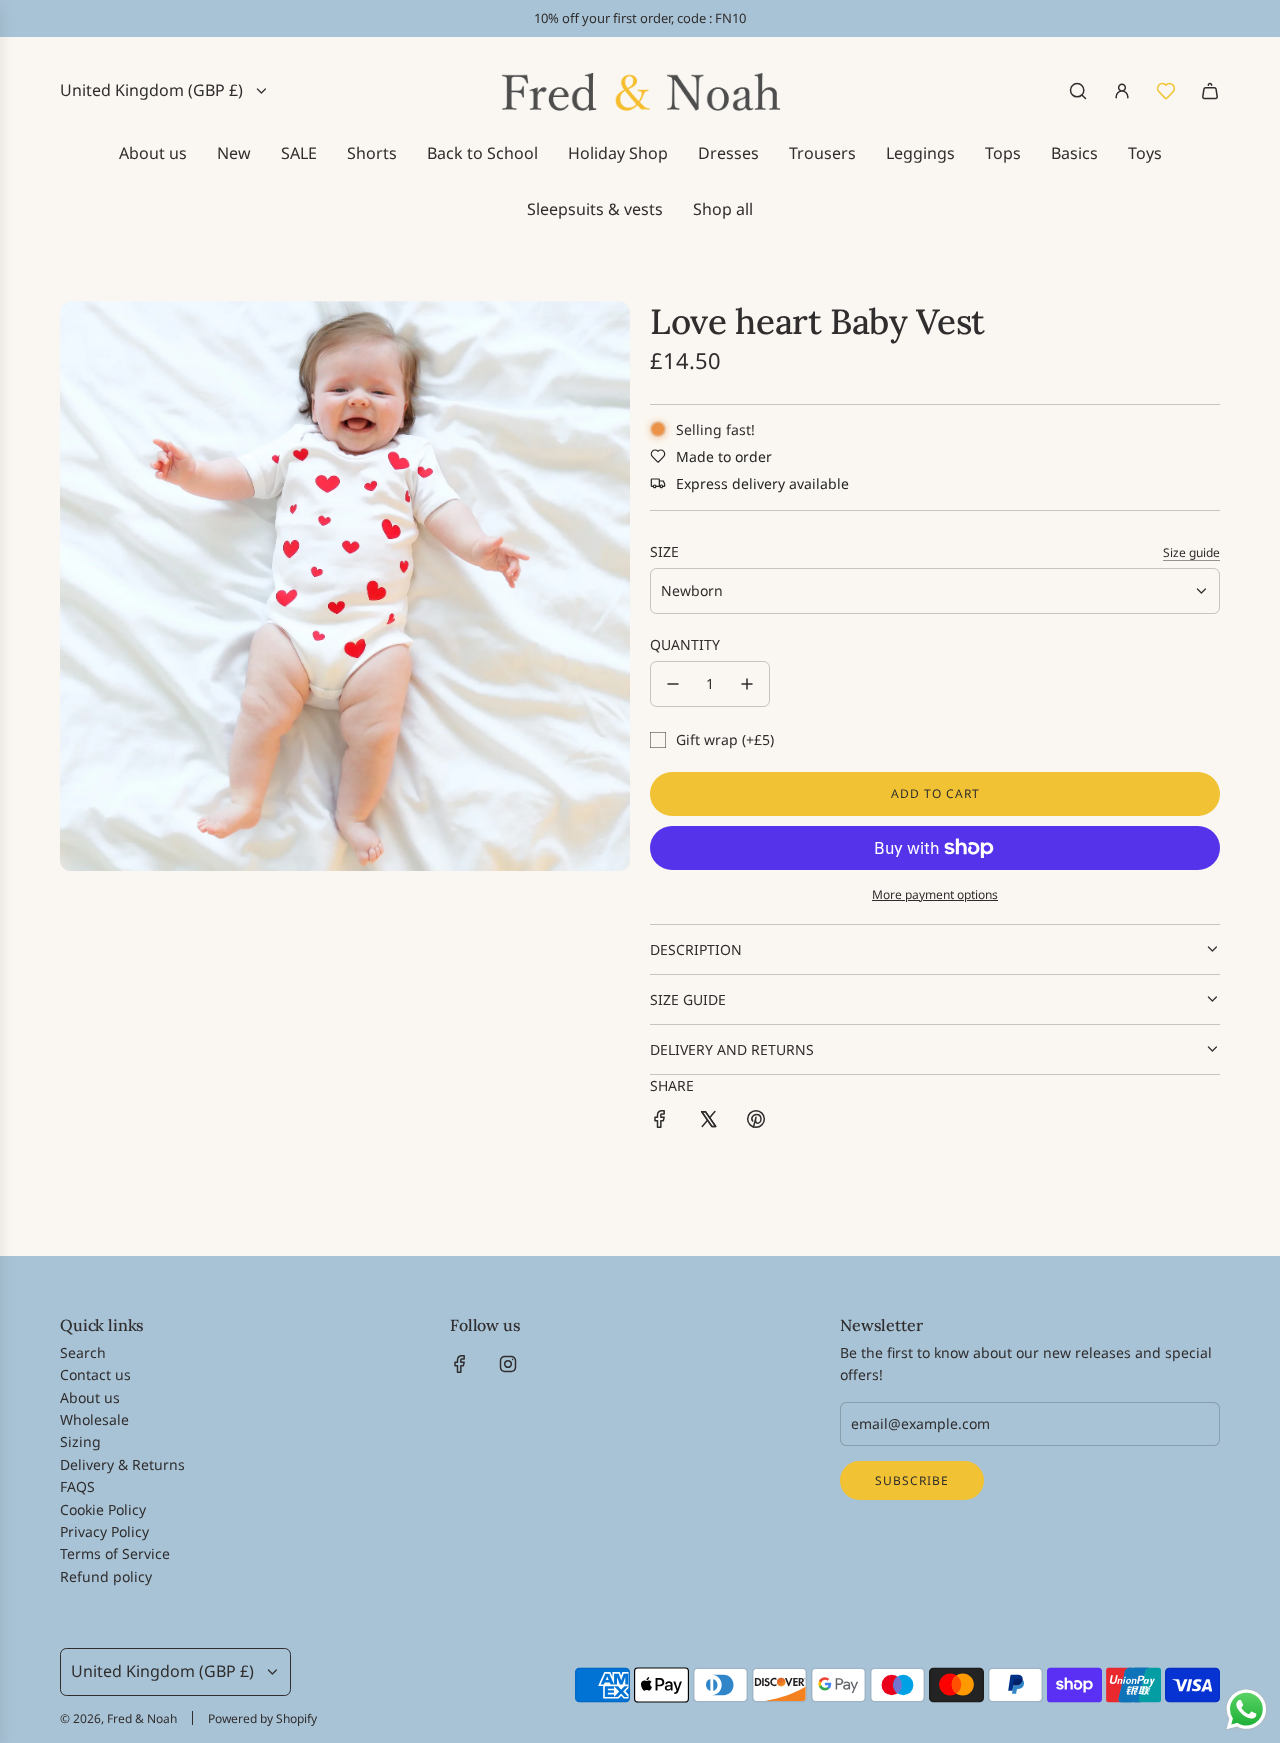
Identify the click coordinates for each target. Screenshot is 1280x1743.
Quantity (685, 644)
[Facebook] (460, 1364)
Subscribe (912, 1480)
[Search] (1078, 91)
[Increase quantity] (747, 684)
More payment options (935, 894)
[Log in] (1122, 91)
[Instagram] (508, 1364)
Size (664, 551)
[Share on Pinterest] (756, 1122)
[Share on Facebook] (660, 1122)
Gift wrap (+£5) (725, 739)
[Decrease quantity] (673, 684)
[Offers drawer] (1166, 91)
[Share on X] (708, 1122)
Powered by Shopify (262, 1718)
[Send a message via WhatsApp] (1246, 1709)
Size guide (1191, 552)
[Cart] (1210, 91)
